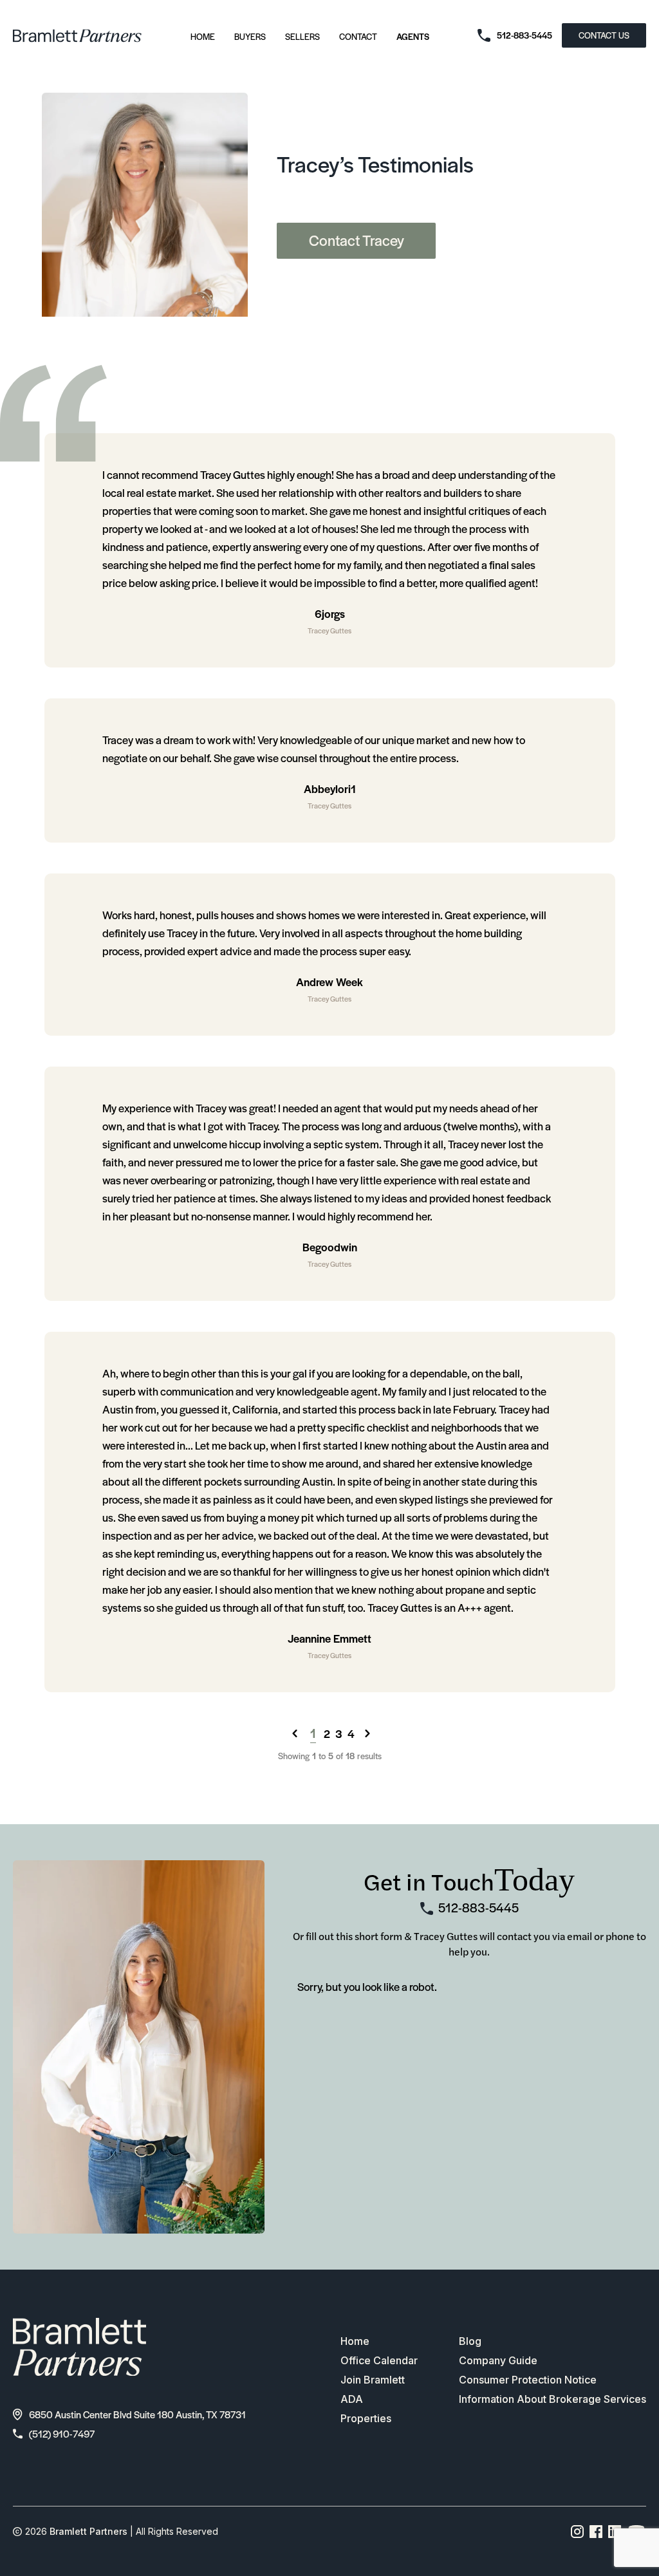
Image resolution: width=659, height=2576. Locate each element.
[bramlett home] (77, 36)
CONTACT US (604, 35)
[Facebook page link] (596, 2532)
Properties (366, 2418)
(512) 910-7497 (62, 2433)
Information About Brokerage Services (552, 2399)
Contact (358, 36)
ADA (352, 2399)
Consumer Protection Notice (528, 2380)
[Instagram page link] (578, 2532)
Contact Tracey (357, 240)
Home (203, 36)
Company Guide (498, 2360)
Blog (470, 2341)
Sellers (302, 36)
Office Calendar (379, 2360)
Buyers (250, 36)
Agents (413, 36)
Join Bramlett (373, 2380)
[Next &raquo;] (367, 1733)
